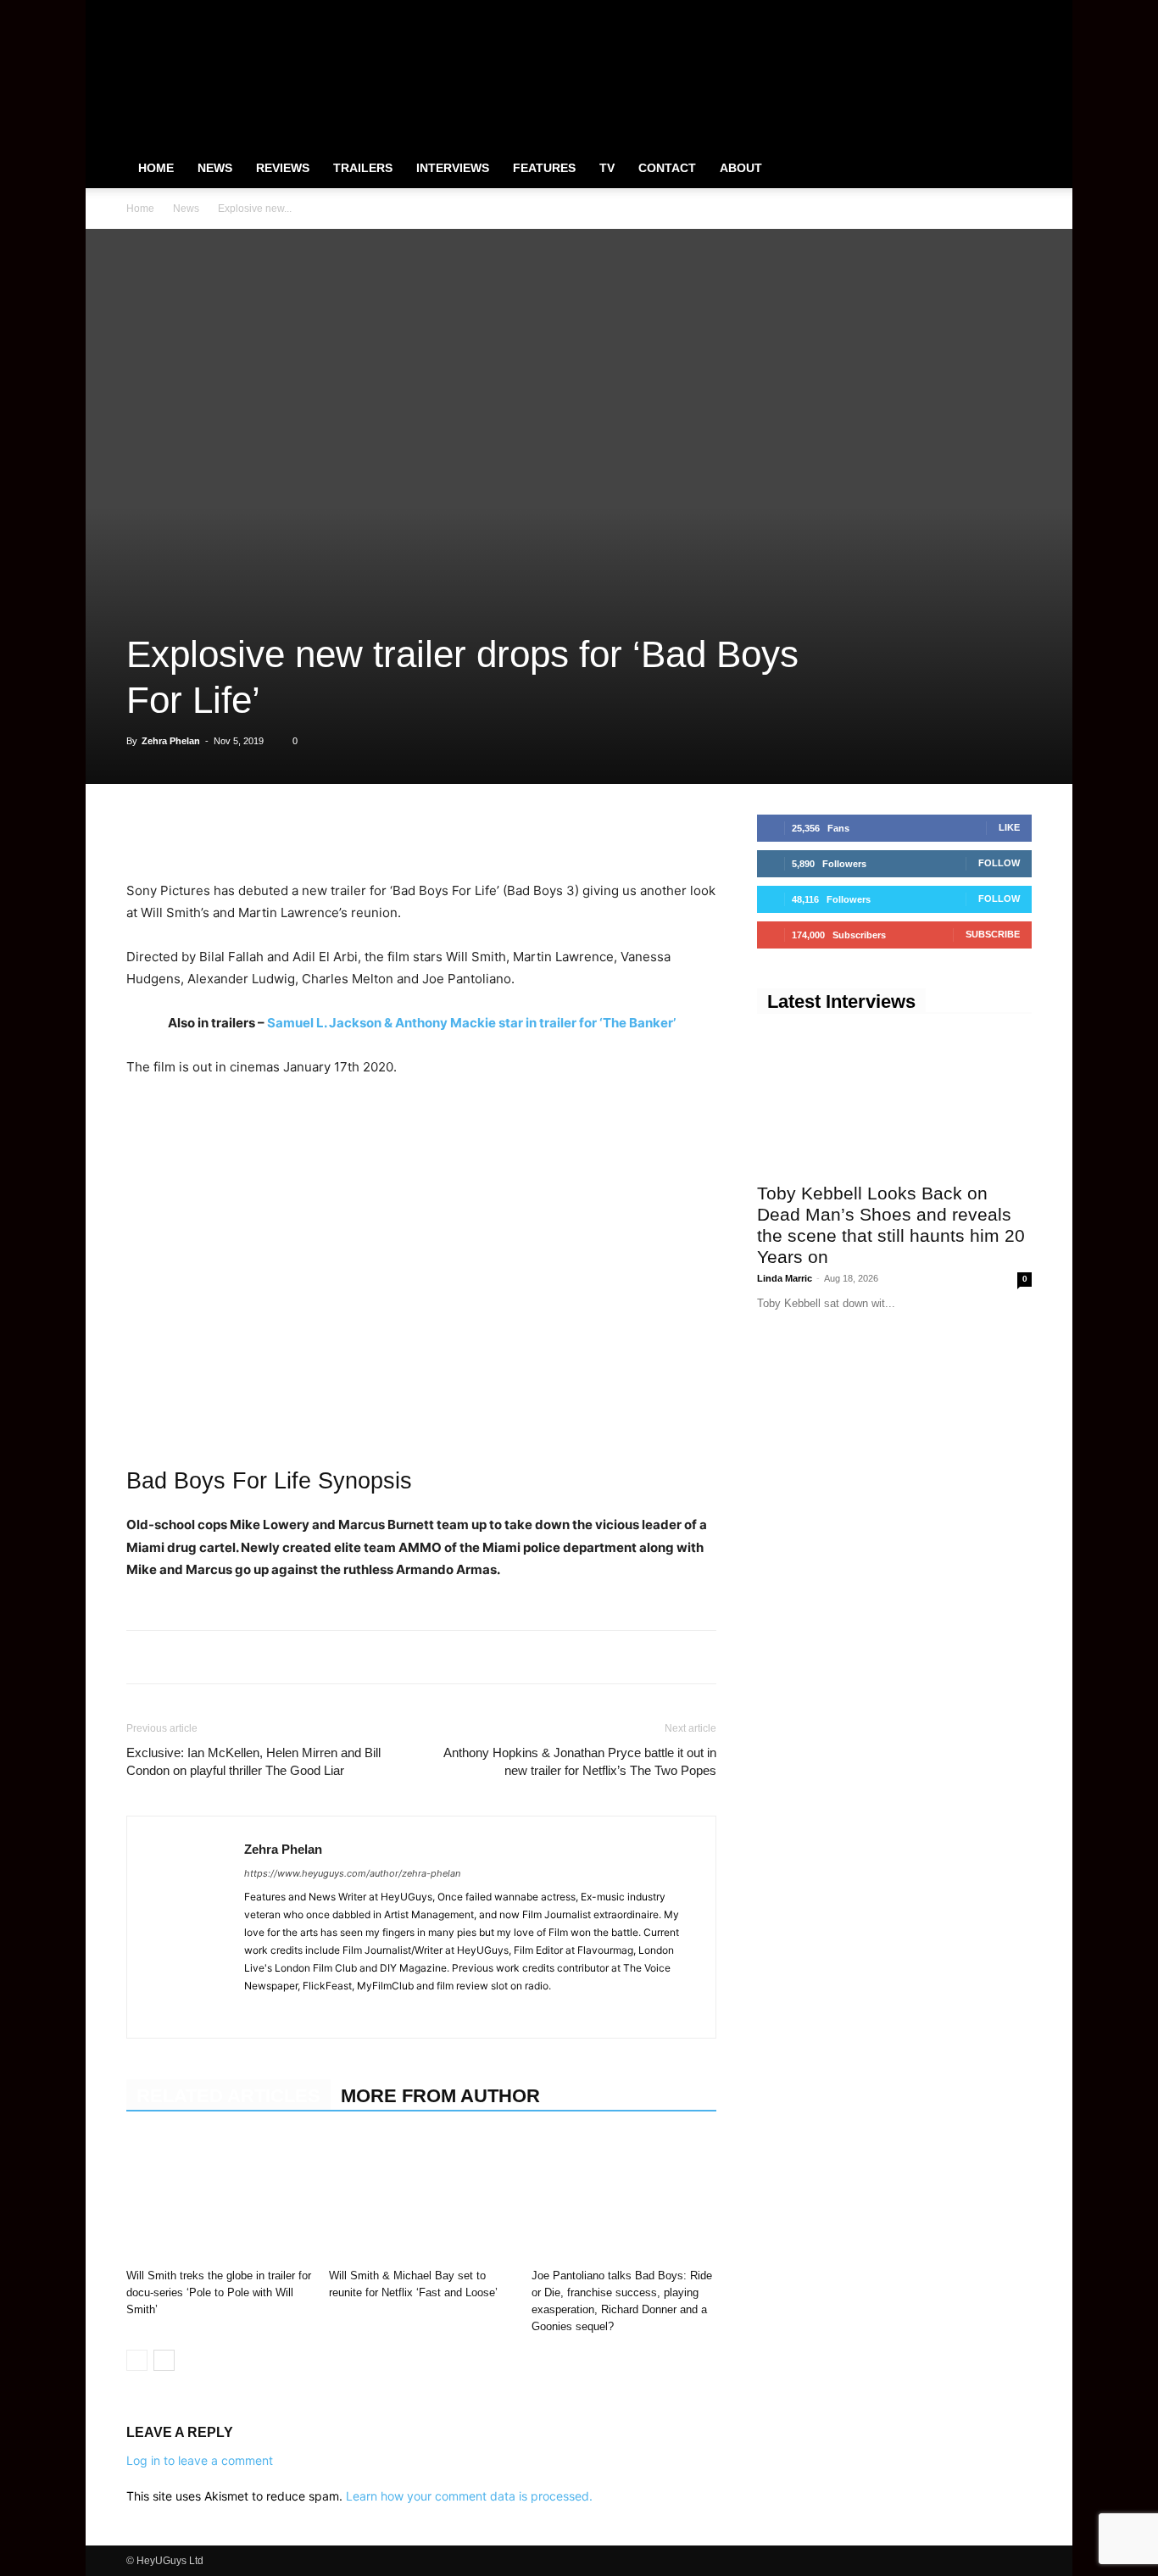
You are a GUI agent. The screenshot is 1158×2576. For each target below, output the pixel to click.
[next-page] (164, 2360)
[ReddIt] (299, 832)
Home (156, 168)
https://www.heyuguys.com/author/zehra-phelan (352, 1873)
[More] (378, 832)
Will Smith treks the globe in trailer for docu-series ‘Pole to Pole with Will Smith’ (219, 2292)
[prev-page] (137, 2360)
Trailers (363, 168)
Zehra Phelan (171, 741)
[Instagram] (963, 12)
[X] (991, 12)
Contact (667, 168)
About (741, 168)
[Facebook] (935, 12)
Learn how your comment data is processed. (469, 2496)
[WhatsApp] (221, 832)
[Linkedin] (260, 832)
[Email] (338, 832)
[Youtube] (1019, 12)
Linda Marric (785, 1278)
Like (1009, 827)
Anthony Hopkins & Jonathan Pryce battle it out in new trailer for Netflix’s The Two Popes (580, 1761)
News (215, 168)
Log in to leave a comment (200, 2460)
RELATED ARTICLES (228, 2096)
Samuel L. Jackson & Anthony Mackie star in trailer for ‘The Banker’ (471, 1023)
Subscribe (993, 934)
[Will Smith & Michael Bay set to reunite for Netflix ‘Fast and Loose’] (421, 2198)
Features (544, 168)
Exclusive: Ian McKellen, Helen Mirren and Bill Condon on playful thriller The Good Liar (253, 1761)
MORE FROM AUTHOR (440, 2096)
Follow (999, 863)
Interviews (453, 168)
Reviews (283, 168)
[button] (1011, 169)
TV (607, 168)
